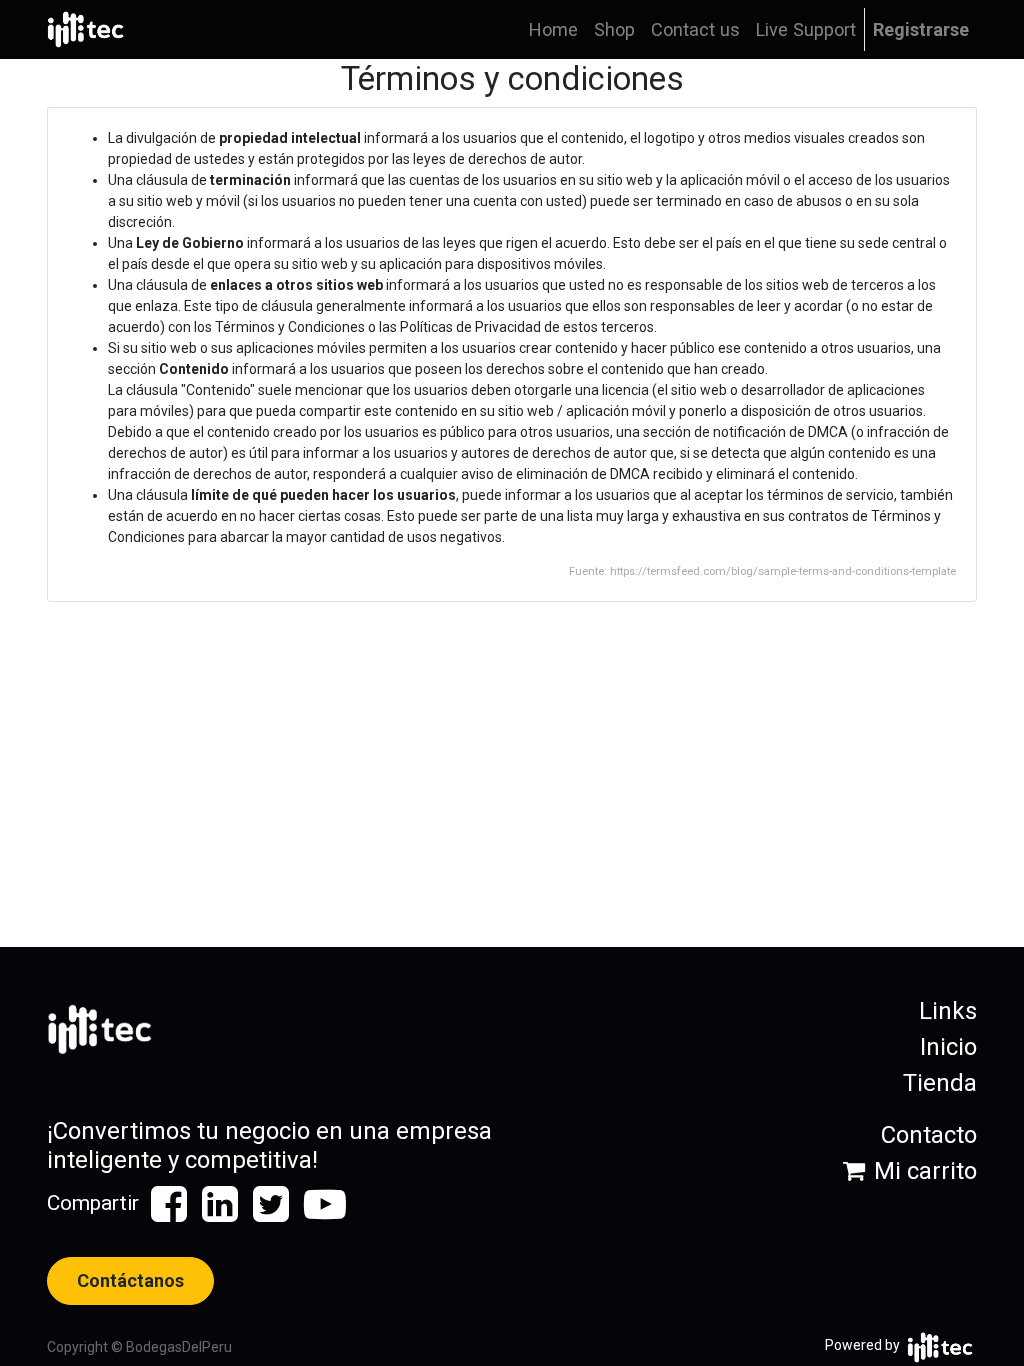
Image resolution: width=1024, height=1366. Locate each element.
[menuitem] (553, 29)
